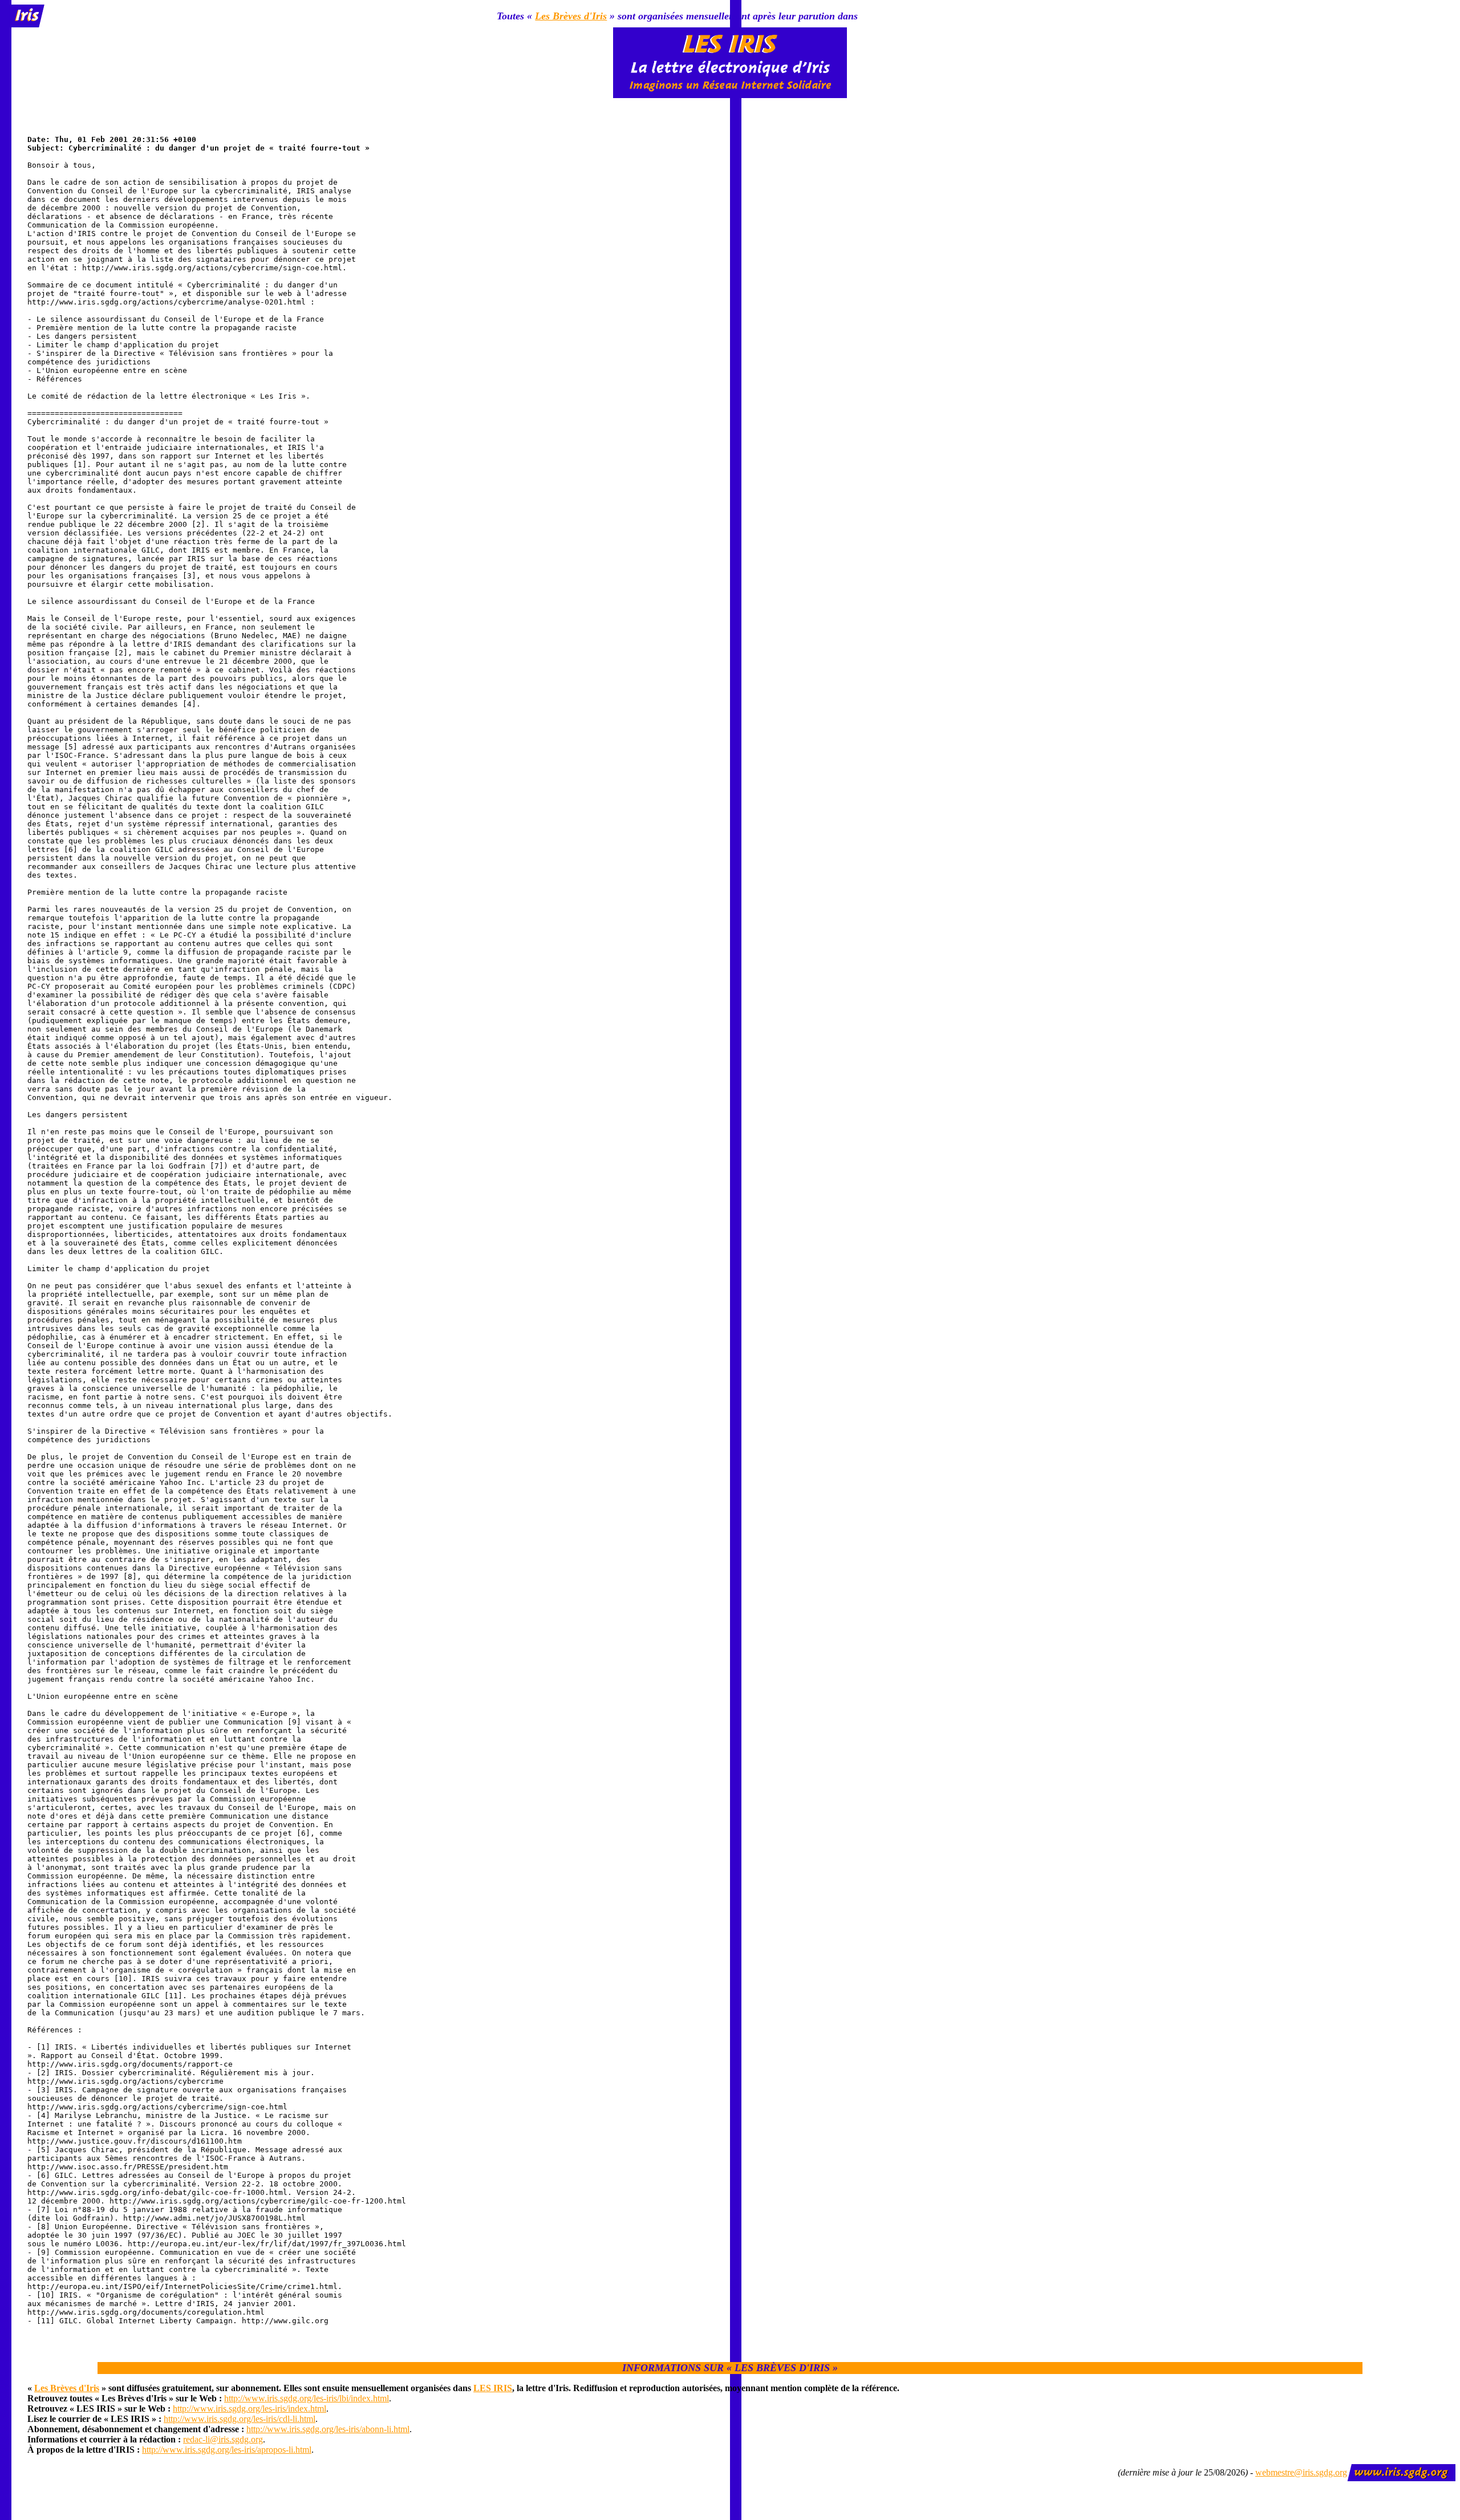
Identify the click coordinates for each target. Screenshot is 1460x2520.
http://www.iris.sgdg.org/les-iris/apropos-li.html (227, 2450)
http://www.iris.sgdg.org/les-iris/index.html (250, 2409)
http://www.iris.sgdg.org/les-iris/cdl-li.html (240, 2419)
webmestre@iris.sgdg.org (1301, 2472)
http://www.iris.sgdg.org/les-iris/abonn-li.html (328, 2429)
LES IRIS (493, 2388)
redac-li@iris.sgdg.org (223, 2439)
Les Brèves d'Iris (571, 16)
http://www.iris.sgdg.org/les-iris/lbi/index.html (307, 2398)
